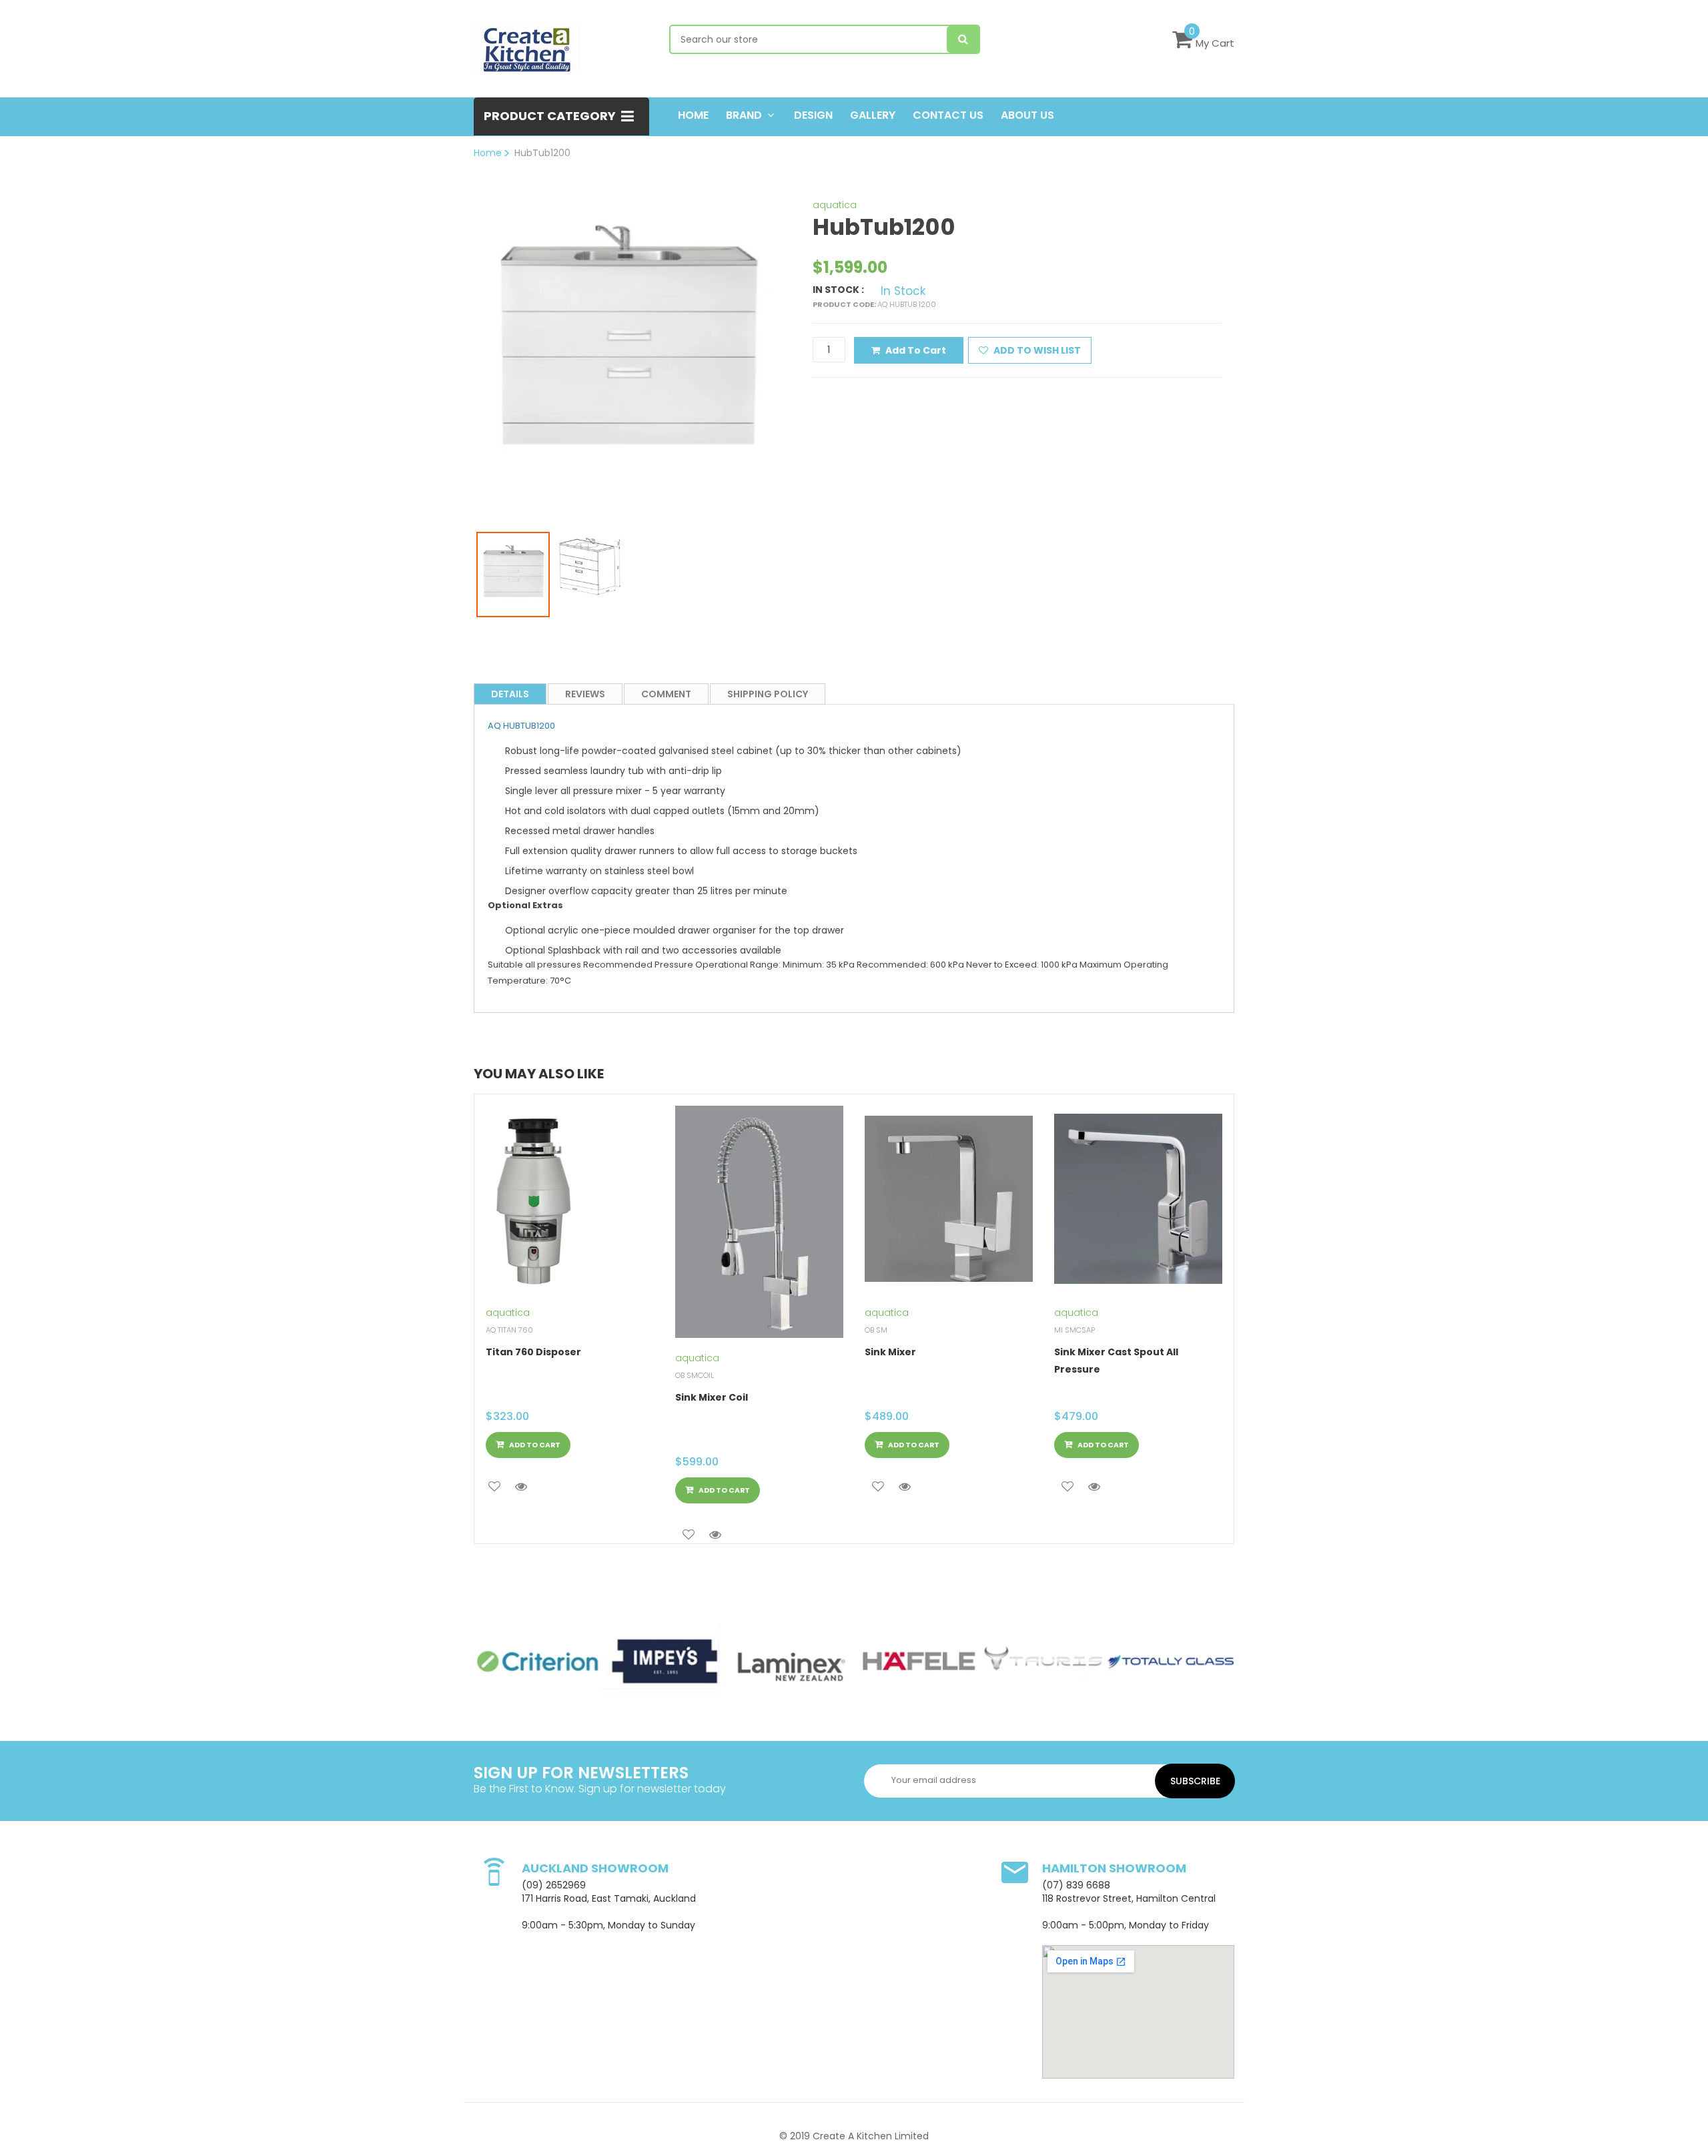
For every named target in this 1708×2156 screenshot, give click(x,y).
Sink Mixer (890, 1352)
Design (813, 115)
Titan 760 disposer (533, 1352)
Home (693, 115)
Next (797, 337)
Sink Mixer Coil (712, 1397)
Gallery (873, 115)
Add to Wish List (1036, 350)
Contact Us (948, 115)
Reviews (585, 694)
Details (510, 694)
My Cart (1215, 43)
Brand (744, 115)
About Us (1027, 115)
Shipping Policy (768, 694)
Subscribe (1195, 1781)
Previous (456, 337)
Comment (666, 694)
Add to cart (916, 350)
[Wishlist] (494, 1487)
